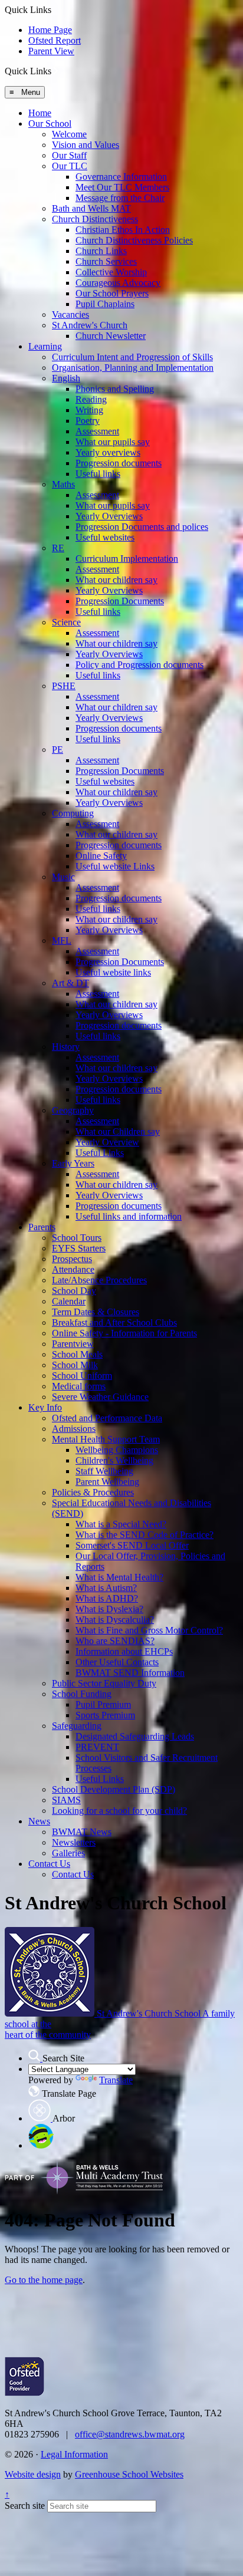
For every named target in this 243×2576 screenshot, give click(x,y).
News (39, 1821)
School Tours (77, 1238)
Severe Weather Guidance (100, 1397)
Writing (89, 410)
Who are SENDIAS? (115, 1641)
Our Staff (69, 155)
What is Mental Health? (119, 1577)
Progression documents (119, 463)
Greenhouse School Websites (129, 2474)
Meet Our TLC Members (122, 187)
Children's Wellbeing (114, 1460)
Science (66, 622)
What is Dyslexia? (109, 1609)
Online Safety (101, 856)
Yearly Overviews (109, 516)
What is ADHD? (107, 1598)
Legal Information (74, 2454)
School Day (74, 1291)
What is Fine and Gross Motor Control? (149, 1630)
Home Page (50, 30)
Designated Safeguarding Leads (135, 1736)
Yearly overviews (108, 452)
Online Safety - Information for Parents (124, 1333)
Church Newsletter (111, 336)
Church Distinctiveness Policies (134, 240)
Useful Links (100, 1153)
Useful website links (113, 972)
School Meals (77, 1354)
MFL (62, 941)
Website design (33, 2474)
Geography (73, 1110)
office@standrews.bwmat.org (130, 2434)
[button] (56, 71)
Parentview (73, 1344)
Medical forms (79, 1386)
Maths (63, 484)
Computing (73, 813)
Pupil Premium (103, 1704)
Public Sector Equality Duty (104, 1683)
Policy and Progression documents (139, 665)
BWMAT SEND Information (130, 1673)
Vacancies (70, 314)
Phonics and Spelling (115, 389)
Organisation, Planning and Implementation (133, 368)
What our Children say (118, 1131)
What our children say (116, 580)
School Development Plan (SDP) (114, 1789)
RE (58, 548)
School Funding (82, 1694)
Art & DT (70, 983)
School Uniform (82, 1376)
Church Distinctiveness (95, 219)
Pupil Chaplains (105, 304)
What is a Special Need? (121, 1524)
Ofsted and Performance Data (107, 1418)
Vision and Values (86, 145)
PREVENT (97, 1747)
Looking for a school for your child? (119, 1811)
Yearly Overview (107, 1142)
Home (40, 113)
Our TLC (70, 166)
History (66, 1047)
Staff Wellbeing (104, 1471)
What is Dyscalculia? (115, 1620)
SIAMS (66, 1800)
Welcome (69, 134)
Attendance (73, 1269)
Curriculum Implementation (127, 559)
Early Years (73, 1163)
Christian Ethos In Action (123, 230)
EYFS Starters (79, 1248)
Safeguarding (77, 1726)
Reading (91, 399)
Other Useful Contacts (117, 1662)
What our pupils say (113, 442)
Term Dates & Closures (96, 1312)
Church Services (106, 261)
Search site (25, 2506)
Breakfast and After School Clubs (114, 1322)
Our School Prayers (112, 293)
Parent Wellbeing (107, 1482)
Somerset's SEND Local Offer (132, 1545)
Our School (50, 123)
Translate (116, 2080)
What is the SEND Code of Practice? (145, 1535)
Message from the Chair (120, 198)
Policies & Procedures (93, 1492)
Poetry (88, 421)
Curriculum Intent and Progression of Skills (132, 357)
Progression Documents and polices (142, 527)
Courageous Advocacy (118, 283)
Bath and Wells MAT (91, 208)
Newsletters (74, 1842)
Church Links (101, 251)
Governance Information (121, 177)
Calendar (69, 1301)
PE (58, 750)
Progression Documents (120, 601)
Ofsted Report (55, 40)
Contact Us (49, 1864)
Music (63, 877)
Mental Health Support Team (106, 1439)
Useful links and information (129, 1216)
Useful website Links (115, 866)
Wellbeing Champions (117, 1450)
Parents (42, 1227)
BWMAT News (82, 1832)
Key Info (45, 1407)
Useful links (98, 474)
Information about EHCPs (124, 1651)
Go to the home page (44, 2280)
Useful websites (105, 537)
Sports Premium (105, 1715)
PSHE (64, 686)
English (66, 378)
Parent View (51, 51)
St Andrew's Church (90, 325)
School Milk (75, 1365)
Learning (45, 346)
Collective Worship (111, 272)
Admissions (74, 1429)
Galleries (68, 1853)
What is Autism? (106, 1588)
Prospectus (72, 1259)
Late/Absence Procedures (99, 1280)
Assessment (97, 431)
